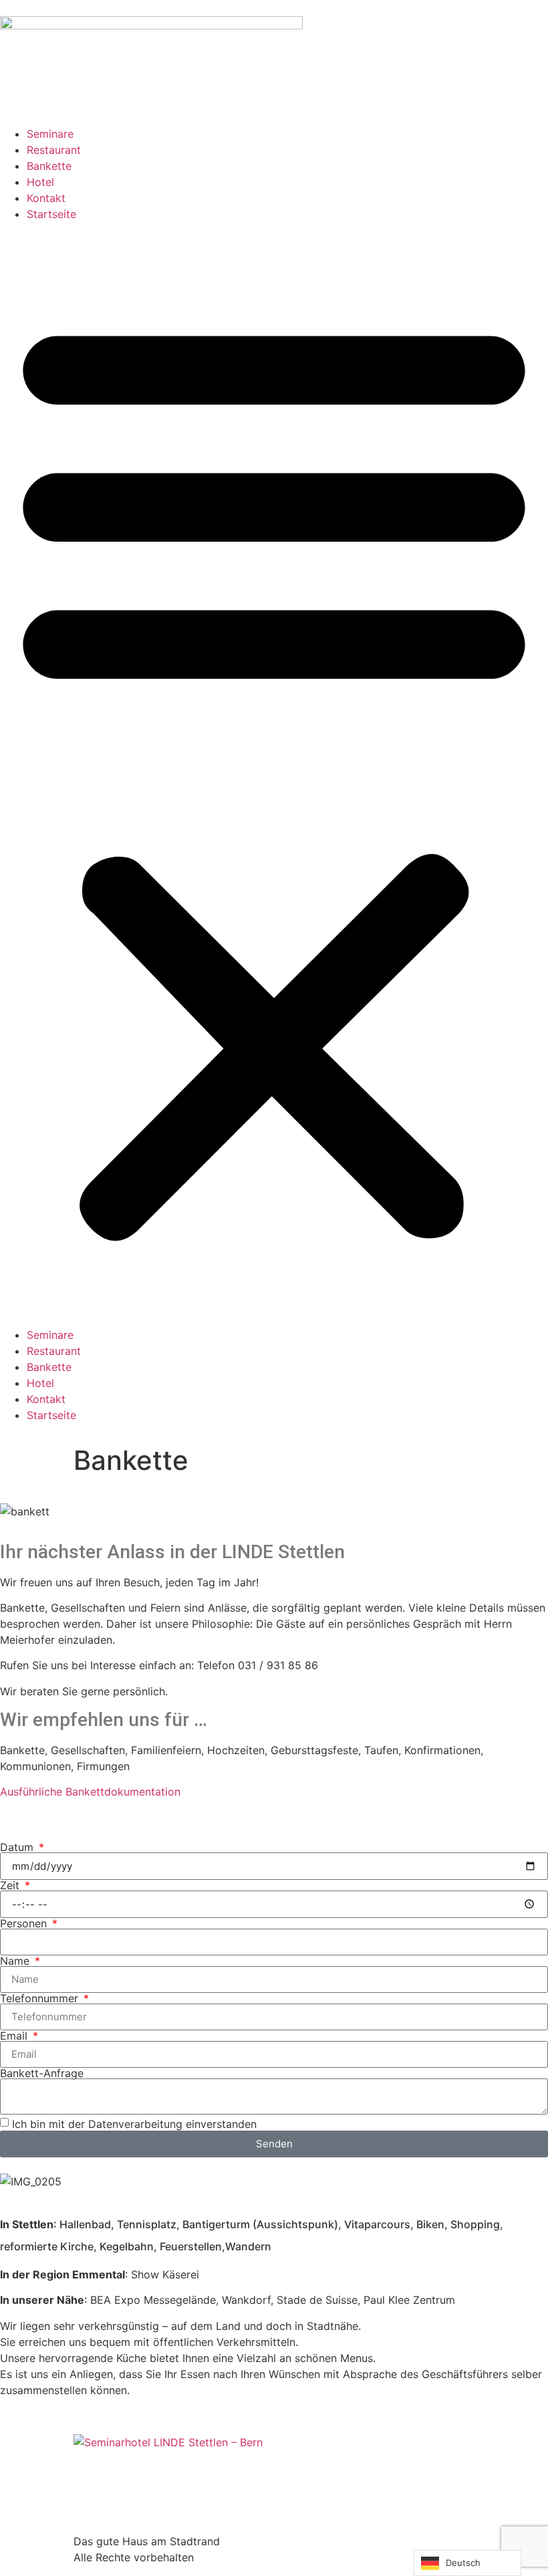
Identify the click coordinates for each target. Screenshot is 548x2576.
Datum (18, 1847)
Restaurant (54, 150)
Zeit (11, 1885)
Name (16, 1961)
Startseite (51, 214)
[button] (274, 774)
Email (15, 2036)
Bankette (49, 166)
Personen (25, 1923)
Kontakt (46, 198)
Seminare (50, 134)
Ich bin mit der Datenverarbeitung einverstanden (134, 2123)
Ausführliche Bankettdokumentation (90, 1792)
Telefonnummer (41, 1998)
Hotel (40, 182)
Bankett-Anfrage (42, 2073)
